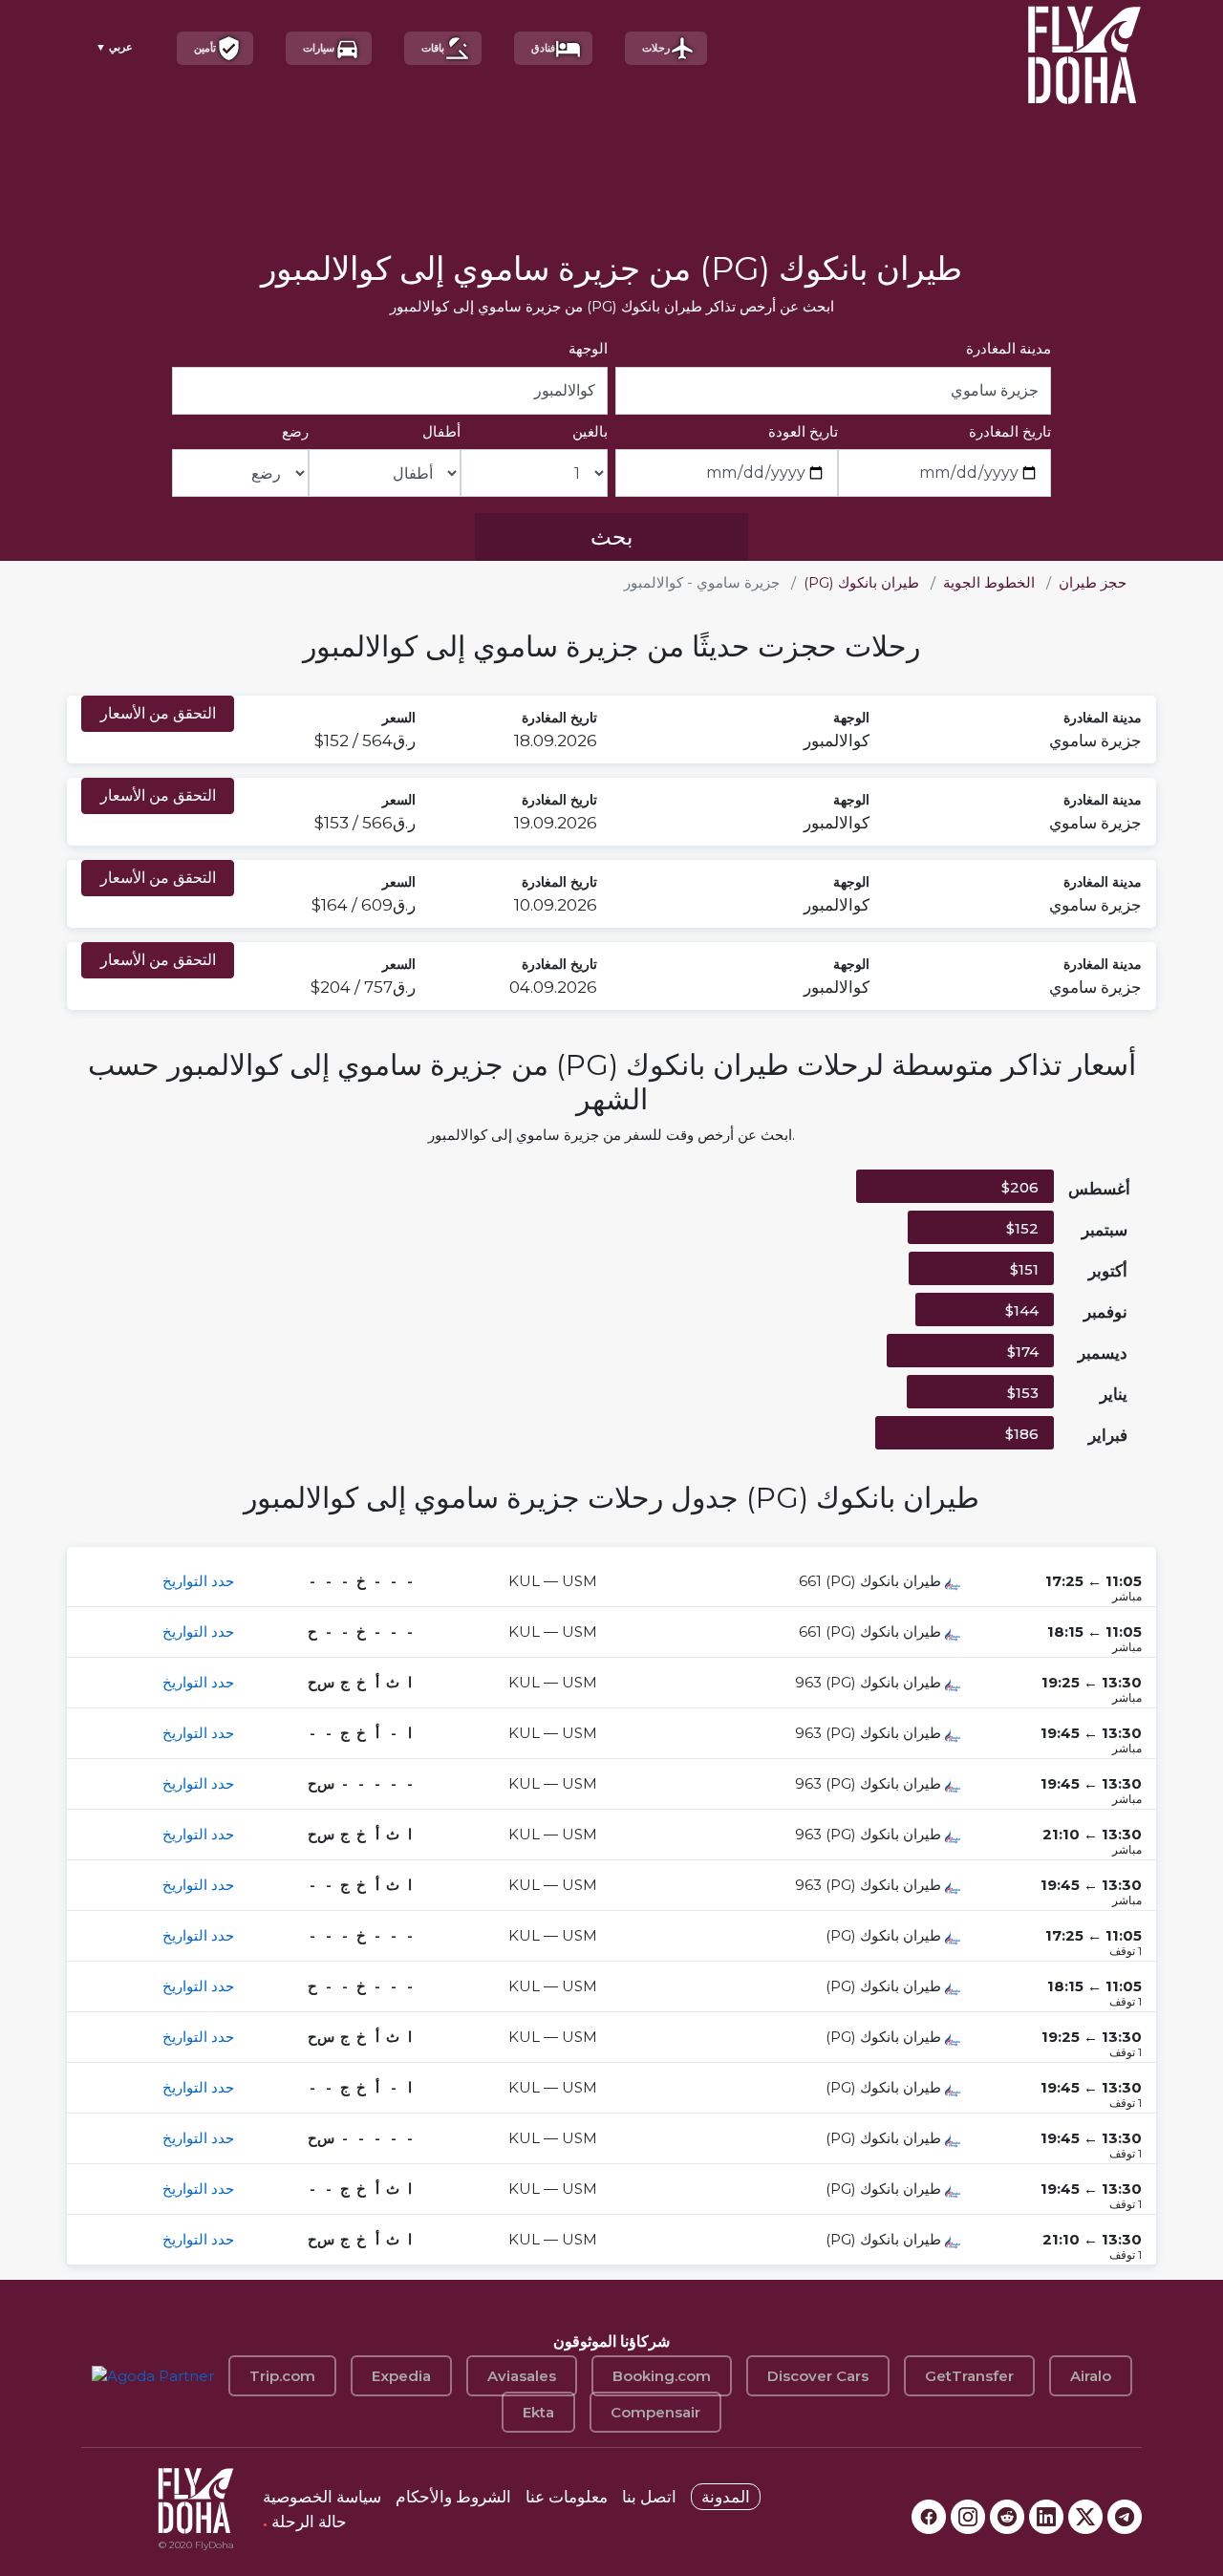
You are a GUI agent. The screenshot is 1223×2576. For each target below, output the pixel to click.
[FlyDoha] (1084, 48)
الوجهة (588, 348)
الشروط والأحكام (453, 2497)
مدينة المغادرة (1008, 348)
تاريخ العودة (803, 431)
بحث (611, 537)
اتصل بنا (649, 2497)
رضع (295, 431)
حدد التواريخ (198, 1581)
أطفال (441, 431)
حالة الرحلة (305, 2522)
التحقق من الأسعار (158, 713)
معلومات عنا (567, 2497)
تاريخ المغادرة (1010, 431)
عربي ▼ (114, 47)
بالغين (590, 431)
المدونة (726, 2497)
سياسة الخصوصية (322, 2497)
